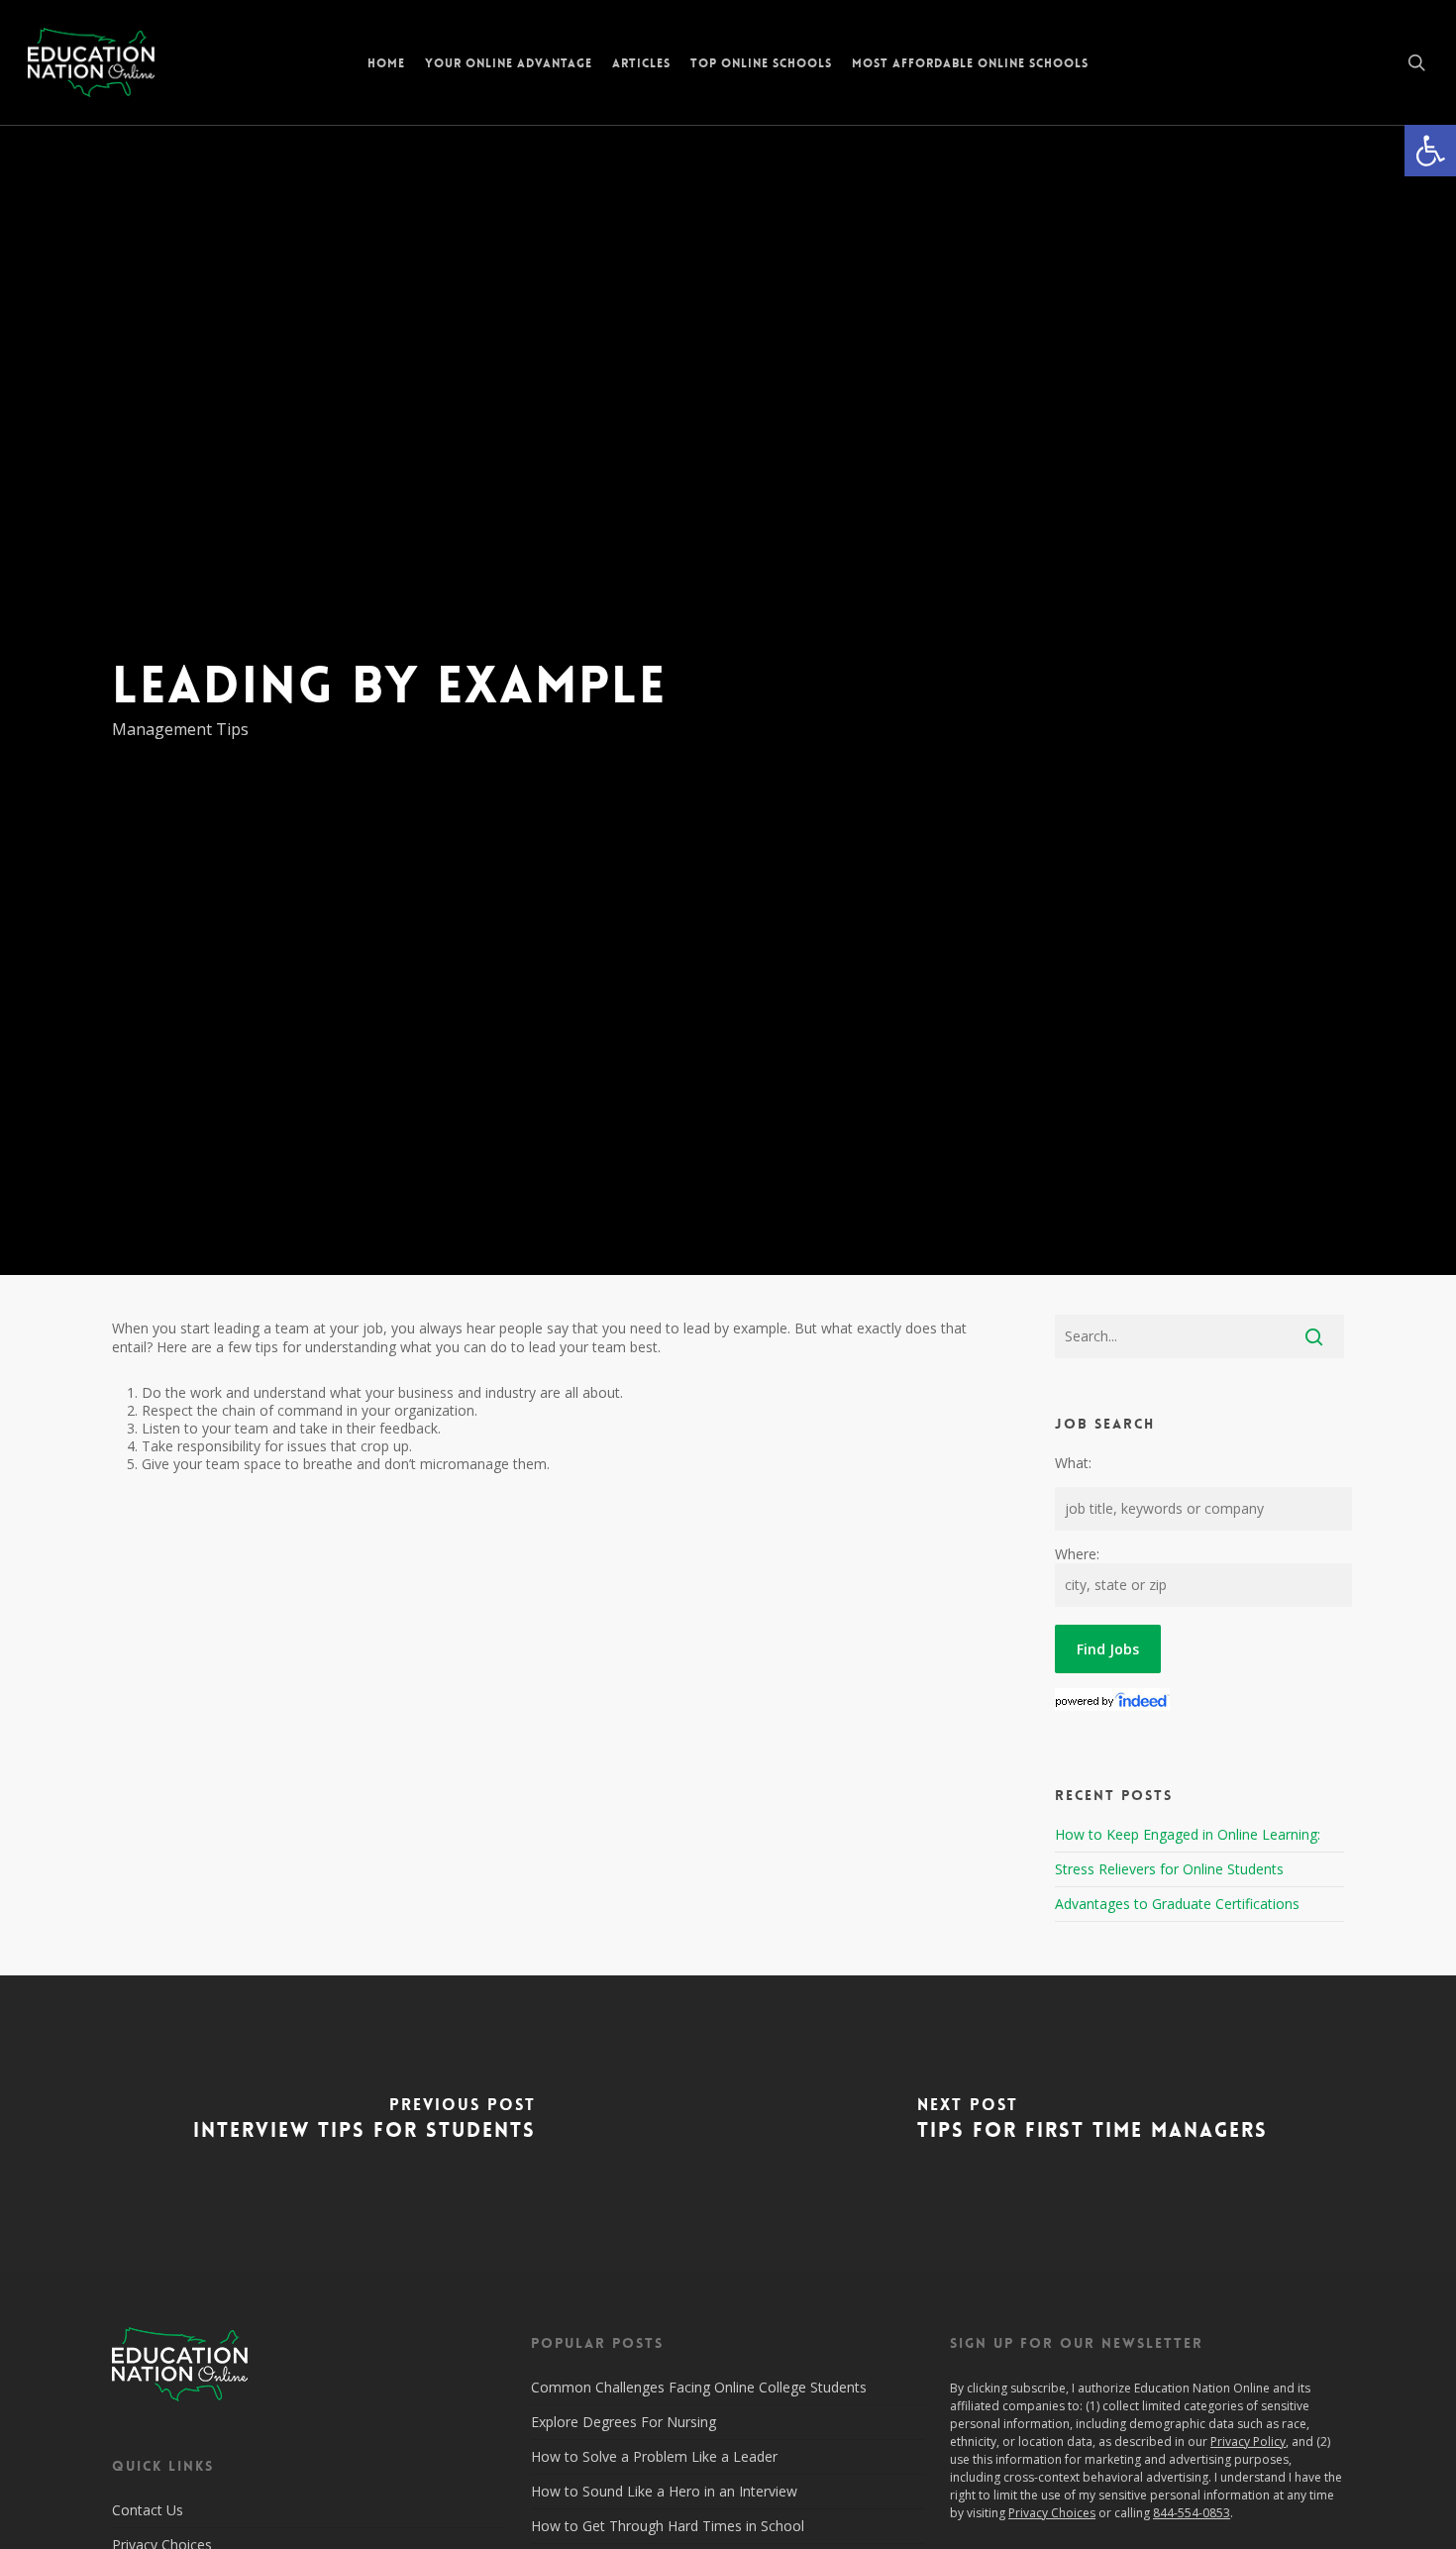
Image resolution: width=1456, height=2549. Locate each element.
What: (1073, 1463)
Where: (1077, 1554)
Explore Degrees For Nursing (624, 2422)
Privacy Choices (1052, 2513)
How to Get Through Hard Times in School (668, 2526)
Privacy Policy (1248, 2442)
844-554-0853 (1192, 2513)
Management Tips (180, 729)
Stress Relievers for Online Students (1169, 1869)
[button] (1430, 151)
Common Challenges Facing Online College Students (699, 2387)
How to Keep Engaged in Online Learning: (1188, 1834)
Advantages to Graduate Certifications (1177, 1904)
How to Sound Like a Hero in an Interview (664, 2491)
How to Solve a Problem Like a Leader (654, 2456)
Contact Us (148, 2510)
